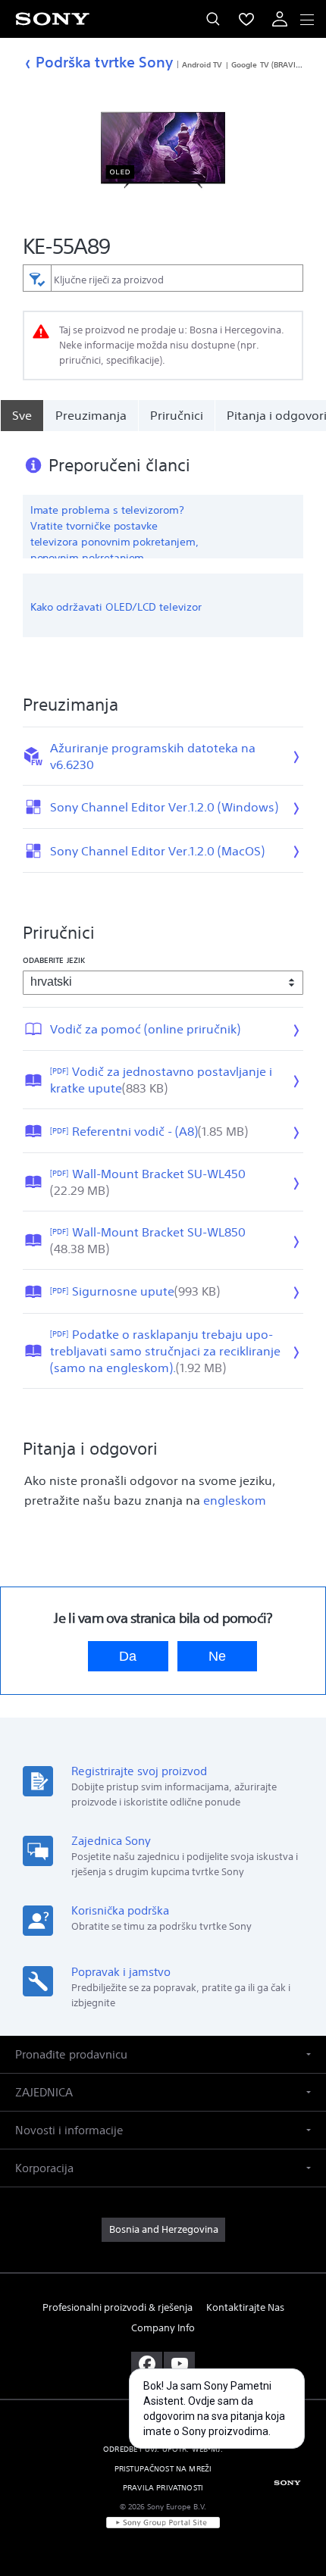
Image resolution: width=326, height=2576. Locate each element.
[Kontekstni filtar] (37, 278)
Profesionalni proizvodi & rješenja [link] (118, 2307)
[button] (296, 2526)
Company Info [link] (163, 2328)
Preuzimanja (91, 415)
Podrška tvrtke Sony (105, 62)
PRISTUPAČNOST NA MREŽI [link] (163, 2469)
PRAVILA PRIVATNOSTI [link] (163, 2488)
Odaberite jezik (54, 960)
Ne (217, 1656)
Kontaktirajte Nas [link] (245, 2307)
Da (128, 1656)
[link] (163, 2230)
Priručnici (177, 415)
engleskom (235, 1500)
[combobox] (163, 278)
